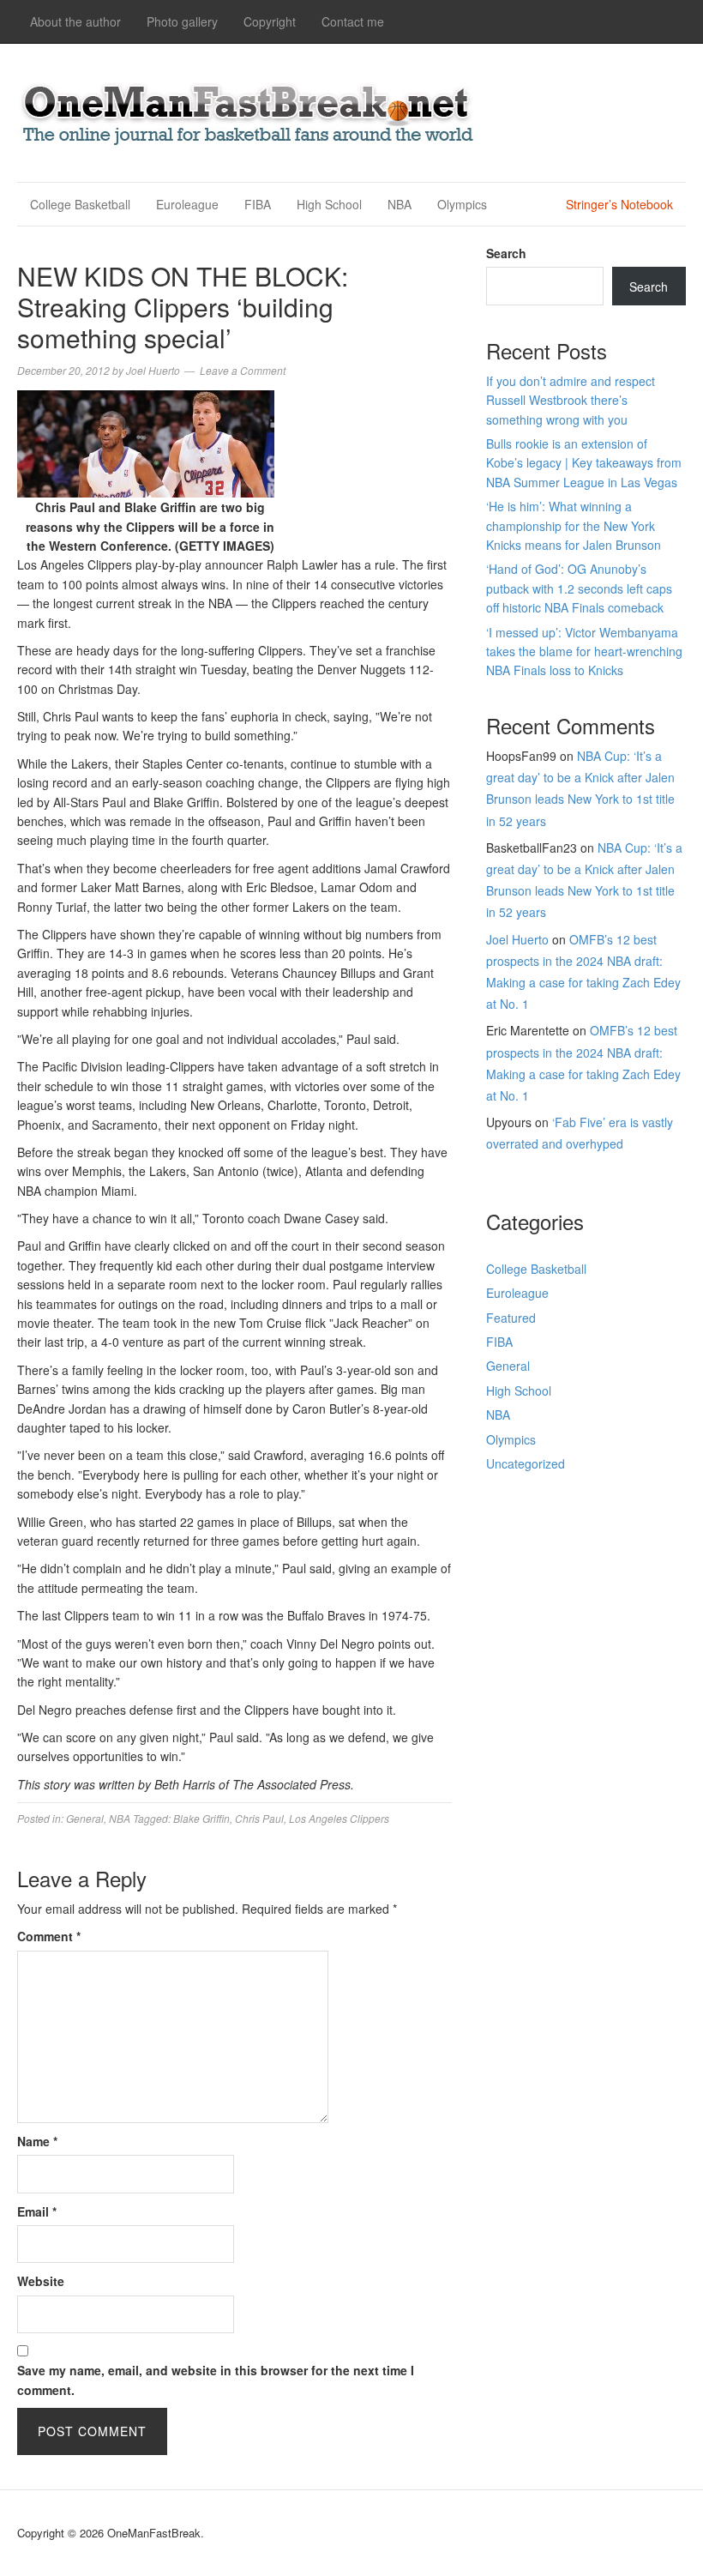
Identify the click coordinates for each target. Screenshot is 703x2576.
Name (37, 2141)
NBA (400, 204)
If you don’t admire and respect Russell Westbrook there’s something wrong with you (571, 400)
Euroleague (187, 204)
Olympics (462, 204)
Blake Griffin (201, 1818)
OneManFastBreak (249, 110)
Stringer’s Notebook (619, 204)
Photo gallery (182, 21)
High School (329, 204)
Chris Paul (259, 1818)
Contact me (353, 21)
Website (41, 2281)
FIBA (258, 204)
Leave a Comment (243, 370)
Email (37, 2211)
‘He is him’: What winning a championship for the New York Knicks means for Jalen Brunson (574, 525)
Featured (511, 1318)
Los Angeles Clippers (339, 1818)
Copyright (270, 21)
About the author (75, 21)
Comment (49, 1936)
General (85, 1818)
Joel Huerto (517, 939)
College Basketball (80, 204)
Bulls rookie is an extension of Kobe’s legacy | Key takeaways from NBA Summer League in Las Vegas (584, 463)
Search (506, 253)
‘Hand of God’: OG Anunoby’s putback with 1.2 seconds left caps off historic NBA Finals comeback (579, 588)
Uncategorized (526, 1463)
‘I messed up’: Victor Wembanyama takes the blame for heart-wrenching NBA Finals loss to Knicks (584, 652)
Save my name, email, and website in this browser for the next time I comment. (216, 2380)
